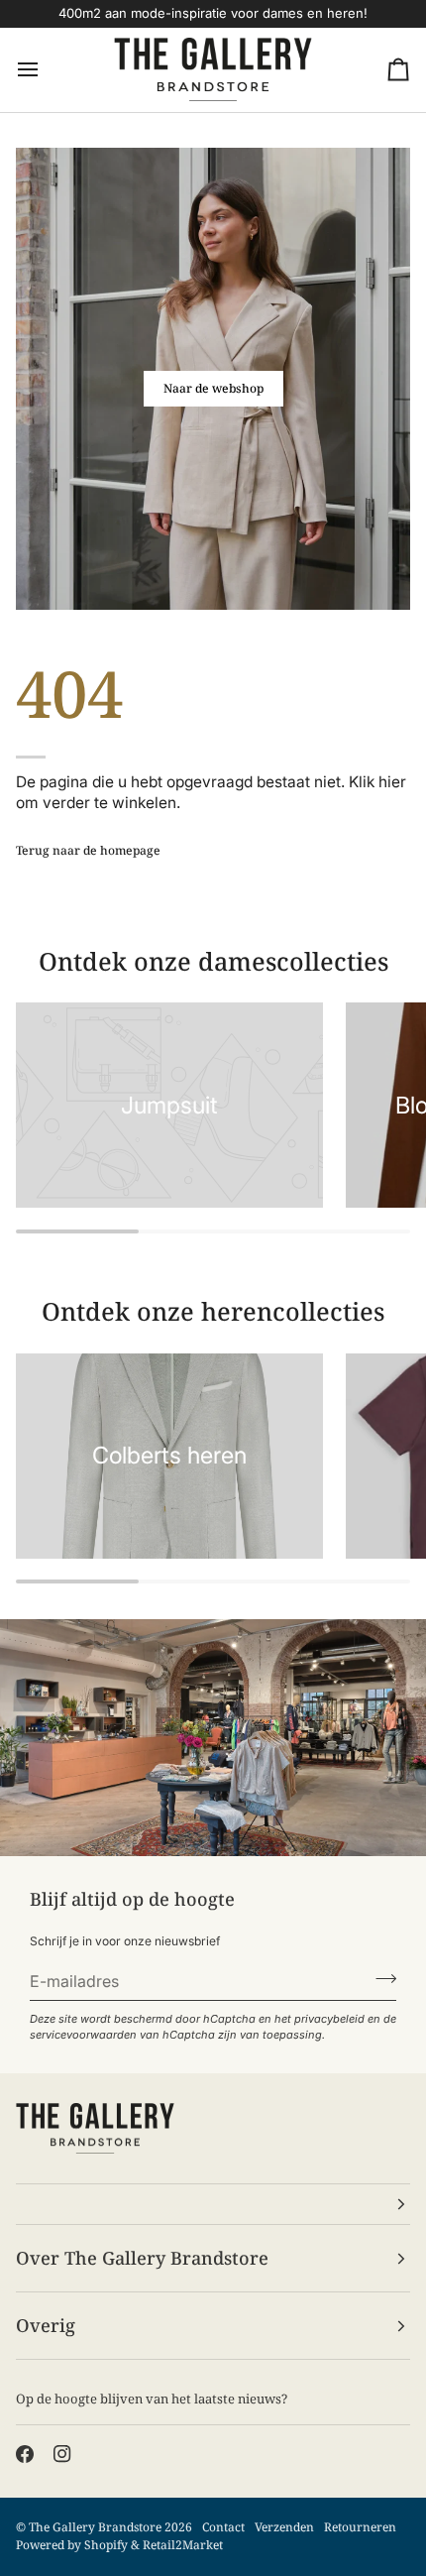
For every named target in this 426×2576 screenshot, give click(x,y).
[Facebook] (25, 2454)
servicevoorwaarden (83, 2035)
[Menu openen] (46, 70)
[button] (213, 2204)
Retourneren (360, 2527)
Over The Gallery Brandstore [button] (142, 2258)
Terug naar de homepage (88, 850)
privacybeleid (329, 2019)
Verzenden (284, 2527)
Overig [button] (46, 2325)
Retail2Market (183, 2545)
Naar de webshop (213, 388)
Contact (223, 2527)
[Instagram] (62, 2454)
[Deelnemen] (380, 1978)
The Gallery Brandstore (95, 2527)
